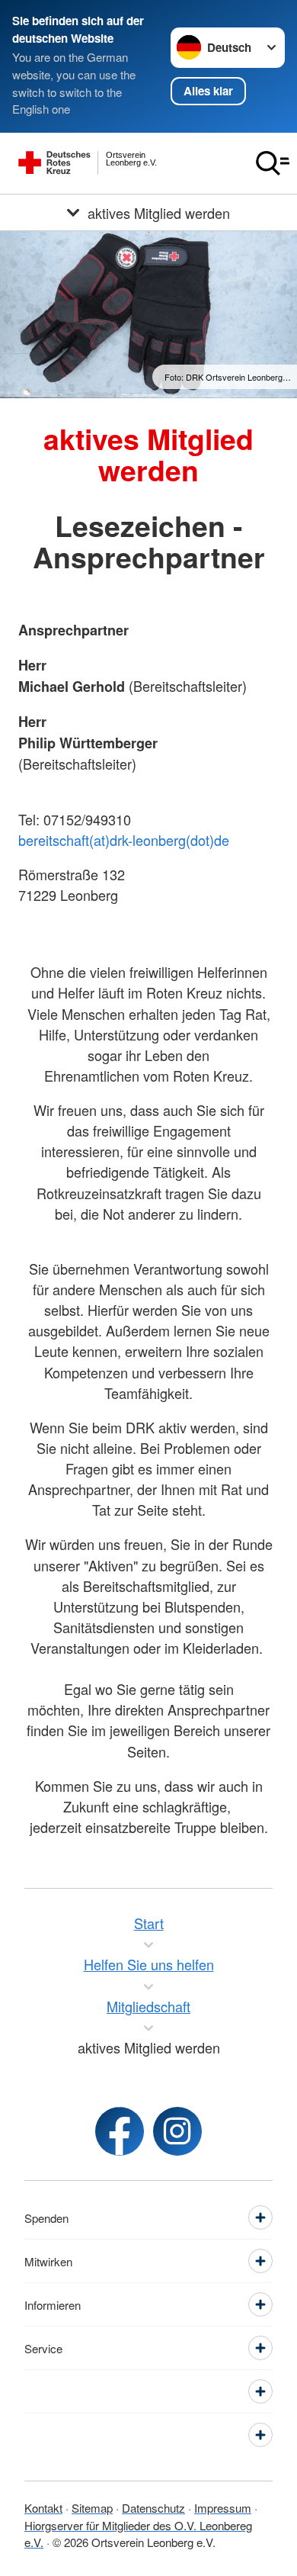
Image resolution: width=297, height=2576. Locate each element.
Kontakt (43, 2508)
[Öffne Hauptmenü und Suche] (273, 163)
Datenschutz (153, 2508)
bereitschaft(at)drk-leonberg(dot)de (124, 840)
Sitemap (92, 2508)
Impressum (223, 2508)
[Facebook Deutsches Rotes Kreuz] (120, 2131)
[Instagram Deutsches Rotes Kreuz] (177, 2131)
